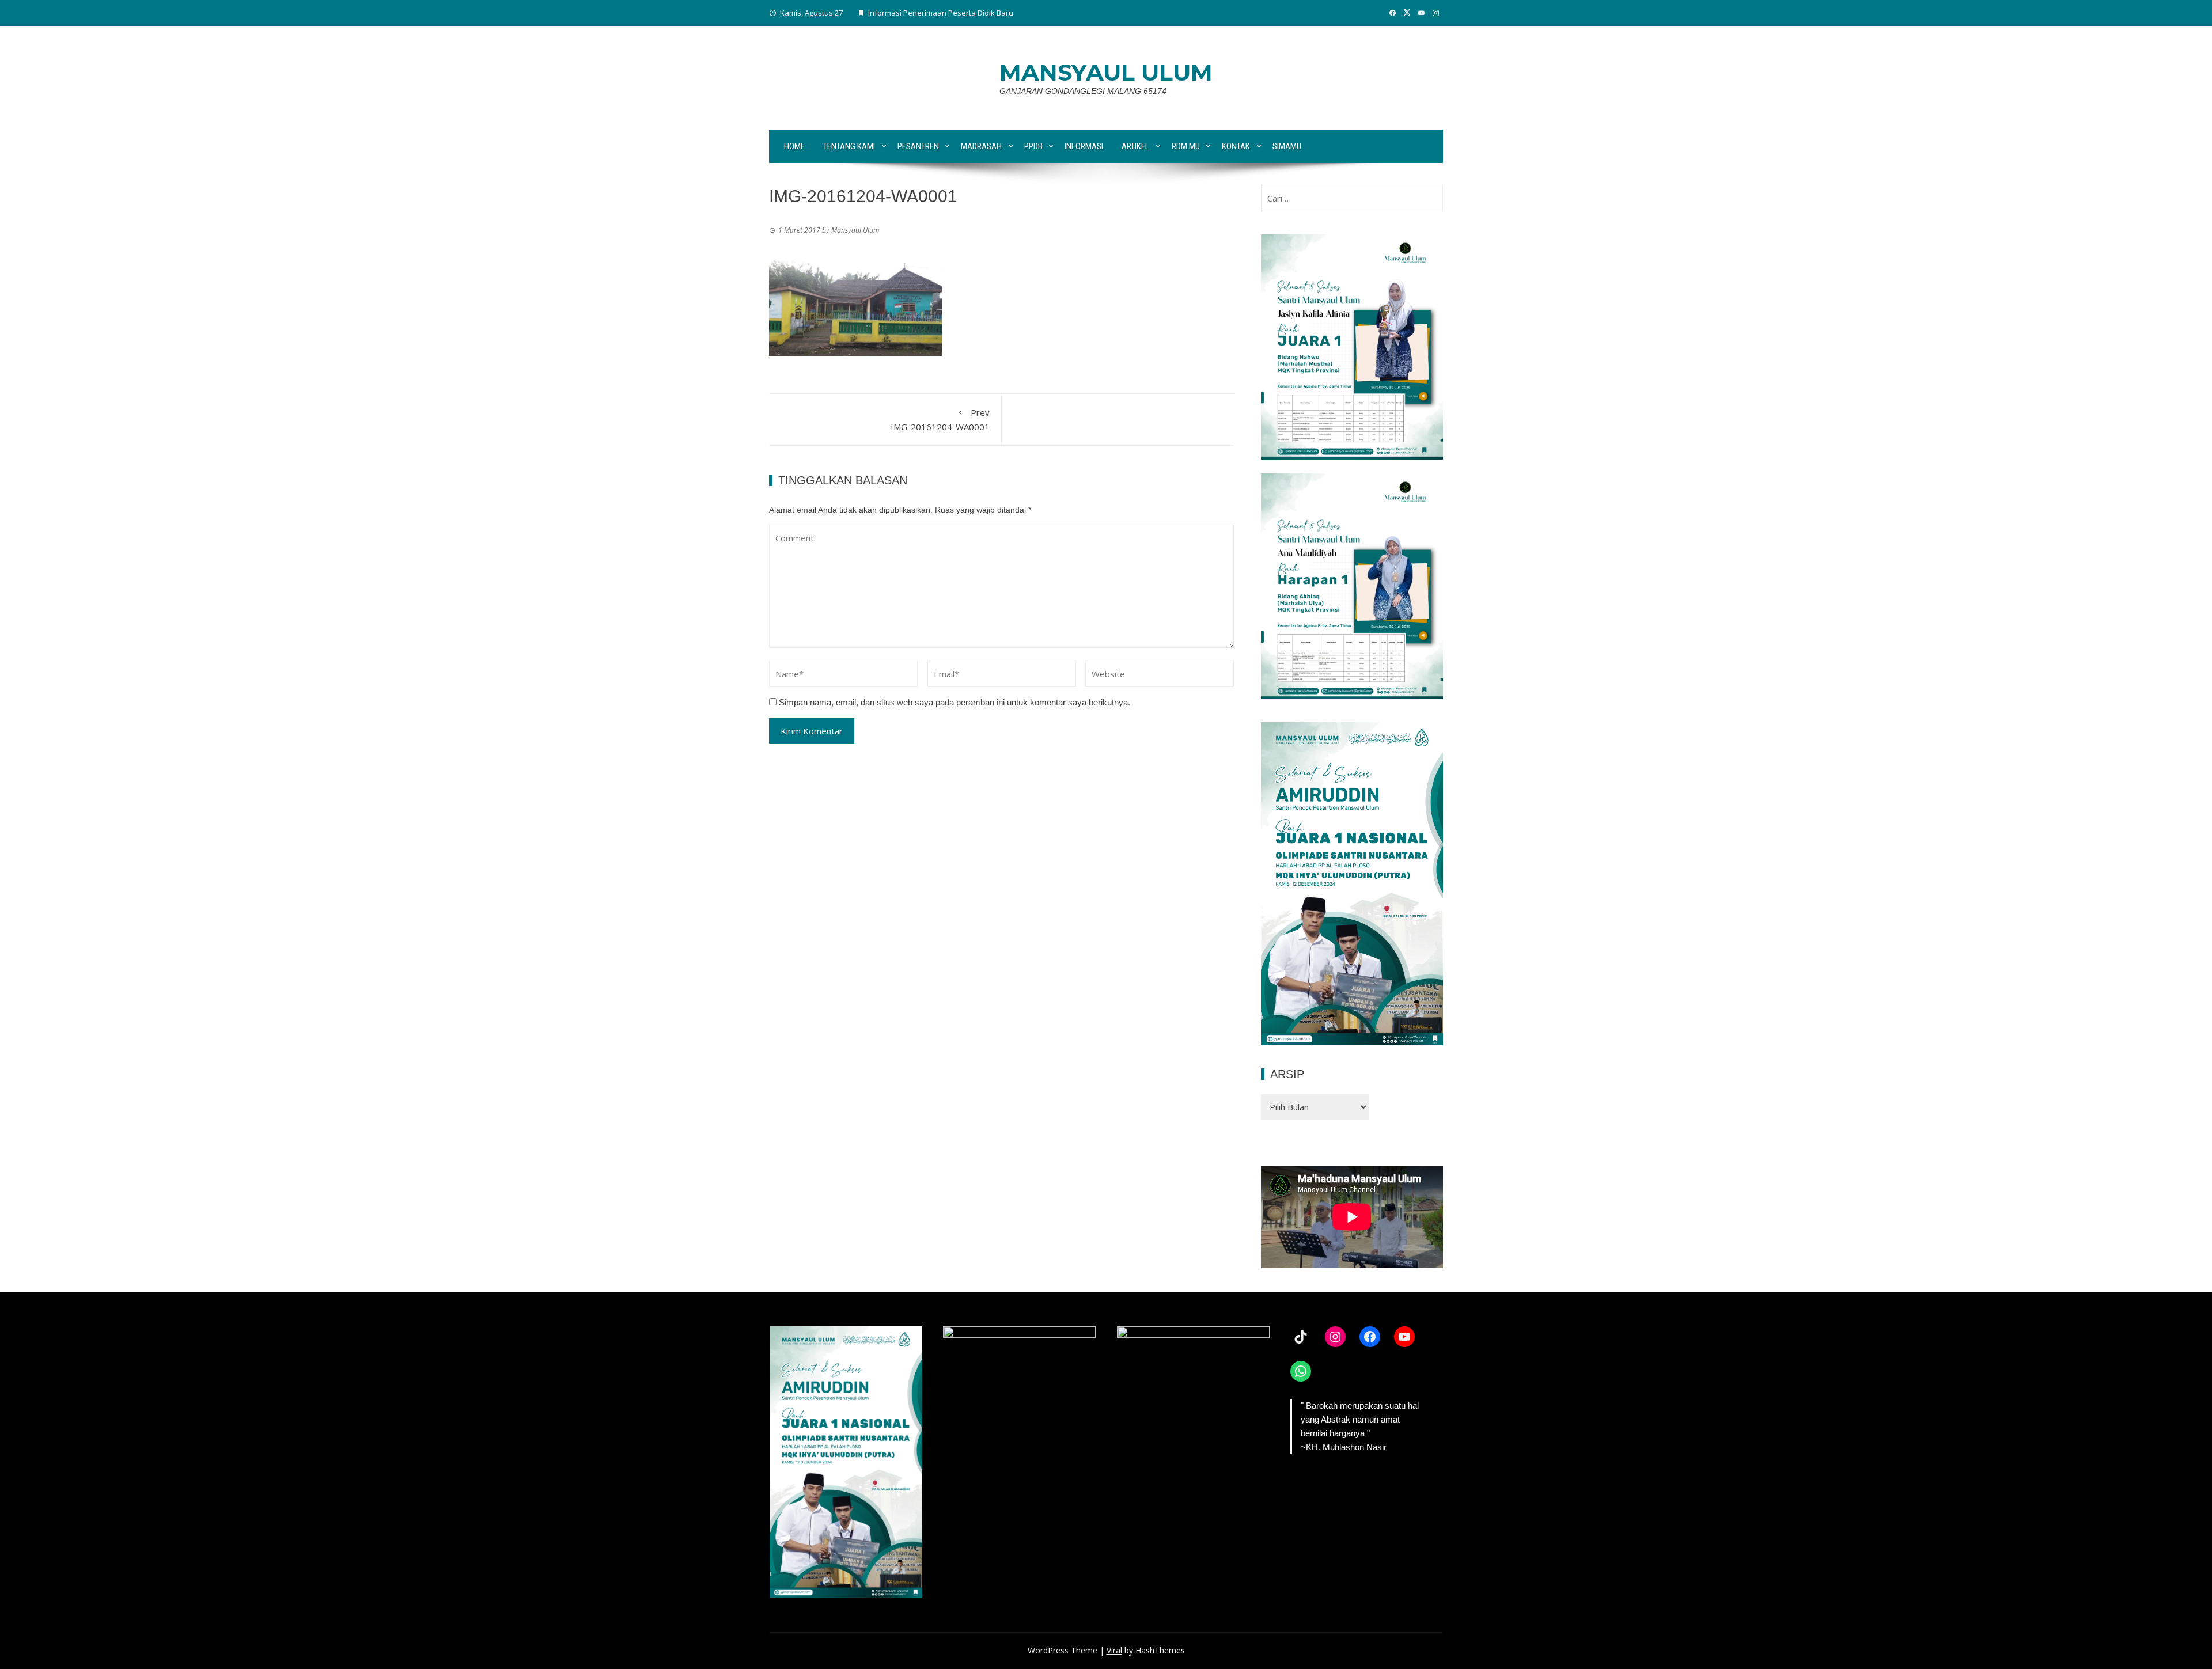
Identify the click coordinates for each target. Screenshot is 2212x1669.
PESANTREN (918, 146)
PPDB (1033, 146)
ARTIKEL (1135, 146)
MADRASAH (981, 146)
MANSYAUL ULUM (1106, 72)
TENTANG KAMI (849, 146)
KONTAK (1236, 146)
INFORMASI (1084, 146)
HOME (794, 146)
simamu (1287, 146)
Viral (1114, 1650)
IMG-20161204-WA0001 (940, 420)
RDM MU (1186, 146)
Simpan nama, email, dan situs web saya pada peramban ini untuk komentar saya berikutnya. (955, 702)
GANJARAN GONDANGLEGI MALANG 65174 (1083, 91)
